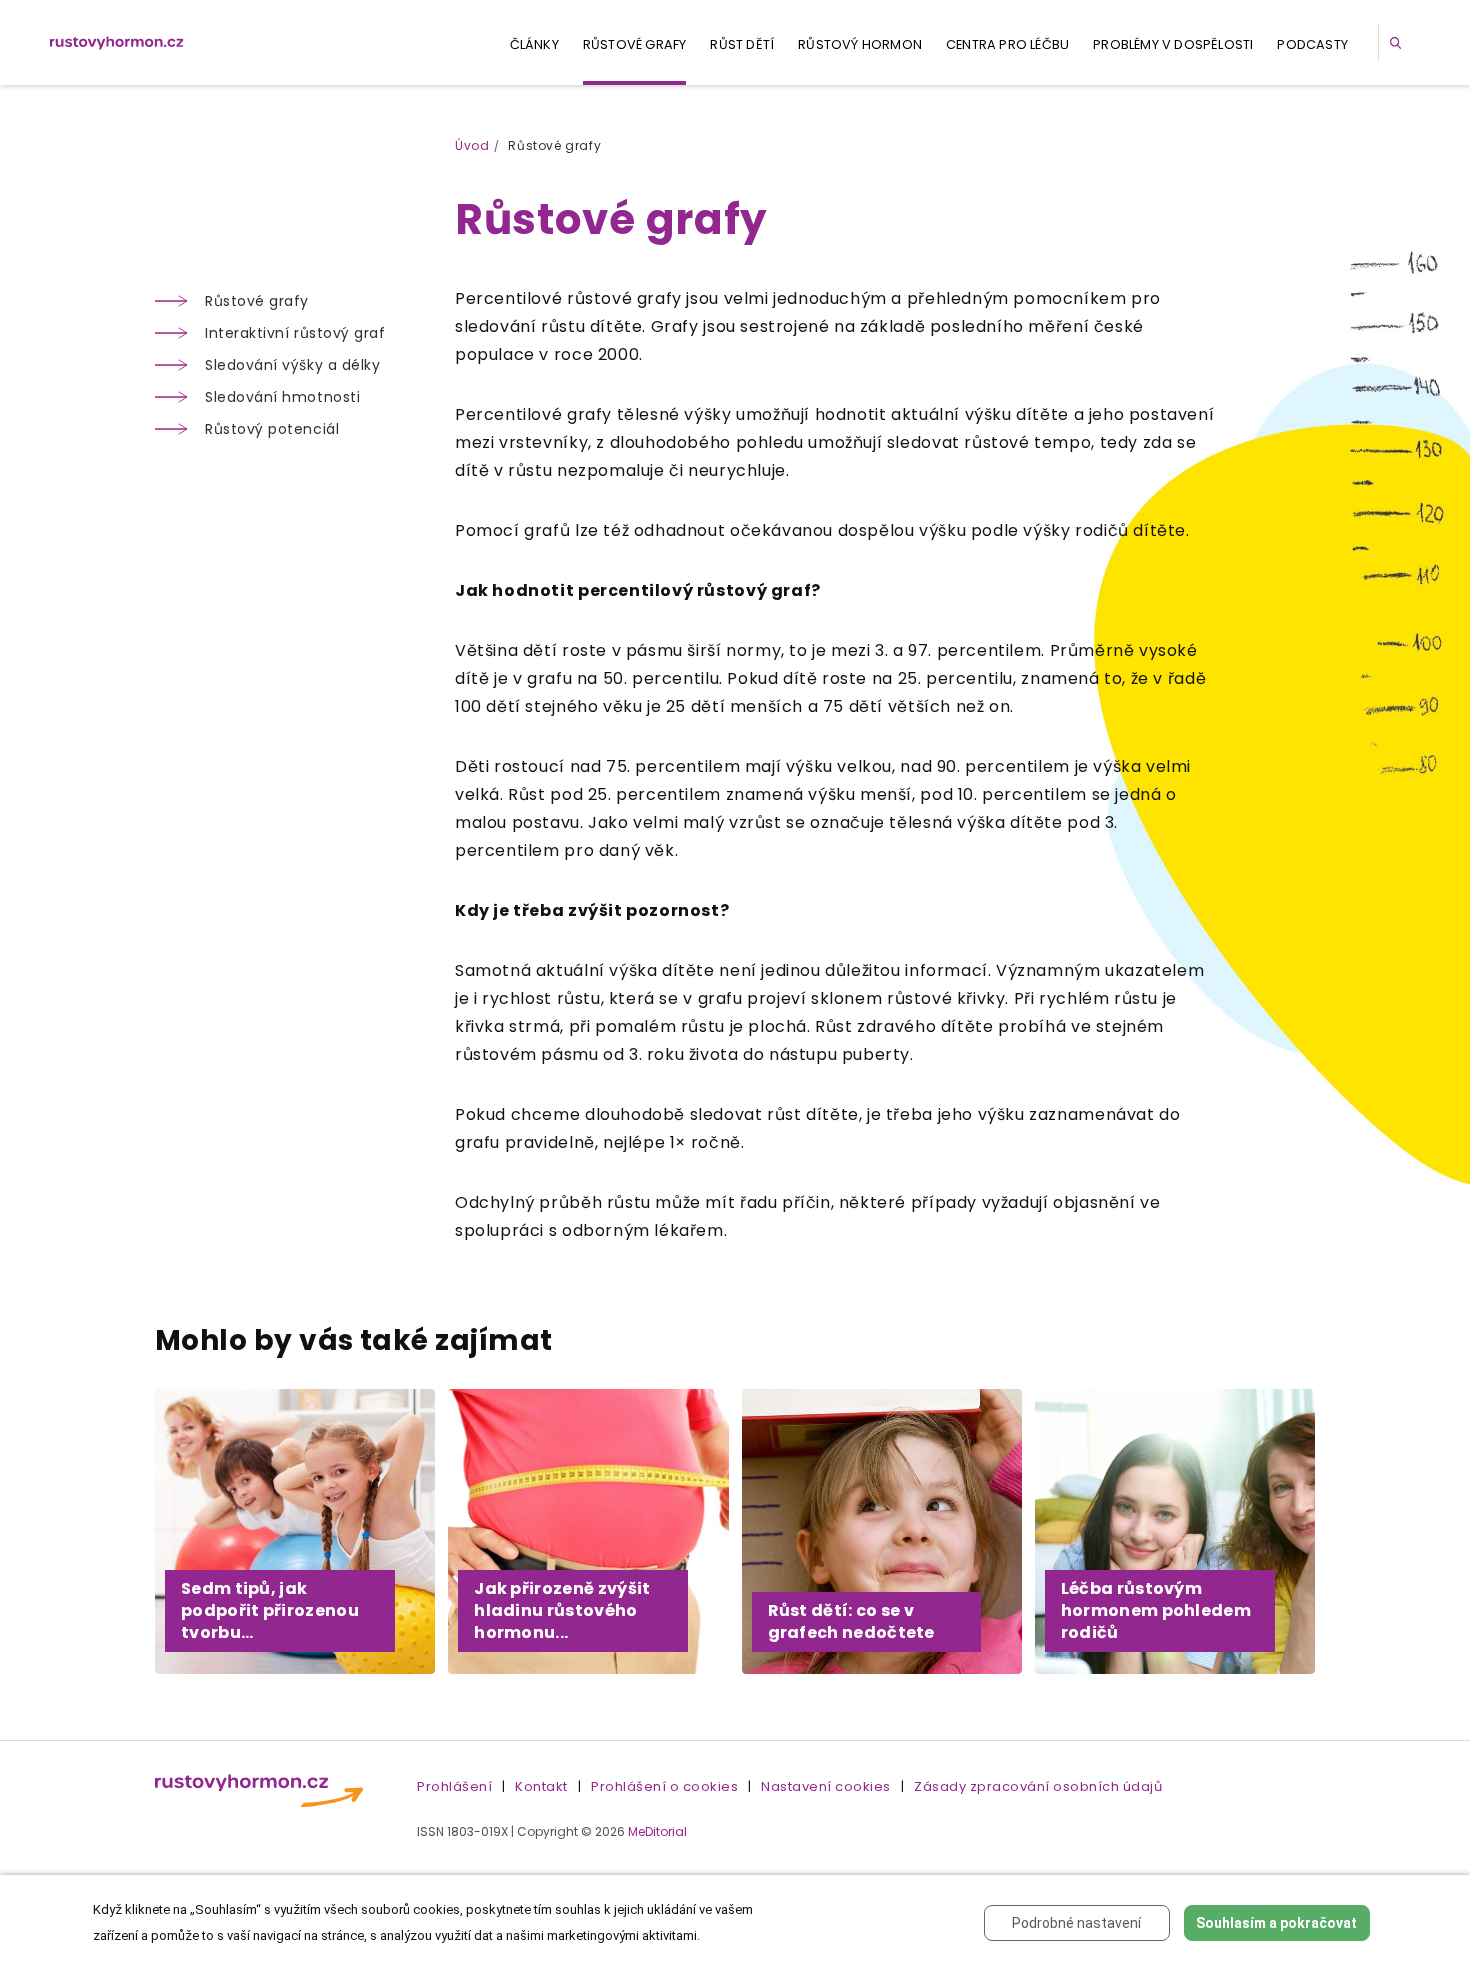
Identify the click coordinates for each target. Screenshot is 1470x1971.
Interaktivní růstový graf (295, 333)
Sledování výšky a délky (292, 365)
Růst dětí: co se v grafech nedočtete (851, 1621)
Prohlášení (454, 1786)
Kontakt (541, 1786)
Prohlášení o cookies (664, 1786)
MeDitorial (657, 1831)
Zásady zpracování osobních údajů (1038, 1786)
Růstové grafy (635, 44)
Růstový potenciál (272, 429)
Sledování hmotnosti (282, 397)
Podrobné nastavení (1076, 1923)
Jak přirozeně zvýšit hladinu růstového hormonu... (562, 1610)
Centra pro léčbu (1007, 44)
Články (534, 44)
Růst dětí (742, 44)
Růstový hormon (860, 44)
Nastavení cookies (826, 1786)
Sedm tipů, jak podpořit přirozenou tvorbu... (270, 1610)
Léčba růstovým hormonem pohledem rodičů (1156, 1610)
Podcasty (1312, 44)
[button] (1399, 42)
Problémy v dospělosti (1173, 44)
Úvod (472, 145)
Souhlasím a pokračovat (1276, 1923)
